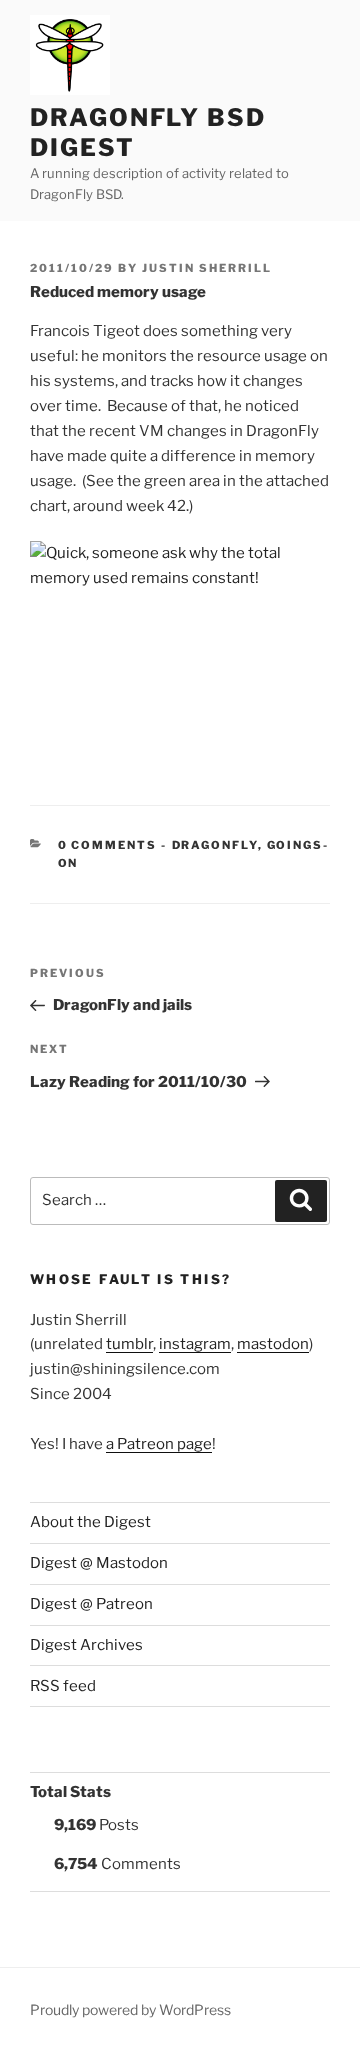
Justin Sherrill (207, 268)
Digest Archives (86, 1645)
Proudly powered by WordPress (130, 2009)
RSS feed (63, 1686)
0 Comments (108, 845)
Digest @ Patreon (91, 1604)
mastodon (273, 1344)
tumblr (129, 1344)
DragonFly (215, 845)
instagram (195, 1344)
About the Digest (90, 1522)
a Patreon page (159, 1444)
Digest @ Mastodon (99, 1563)
